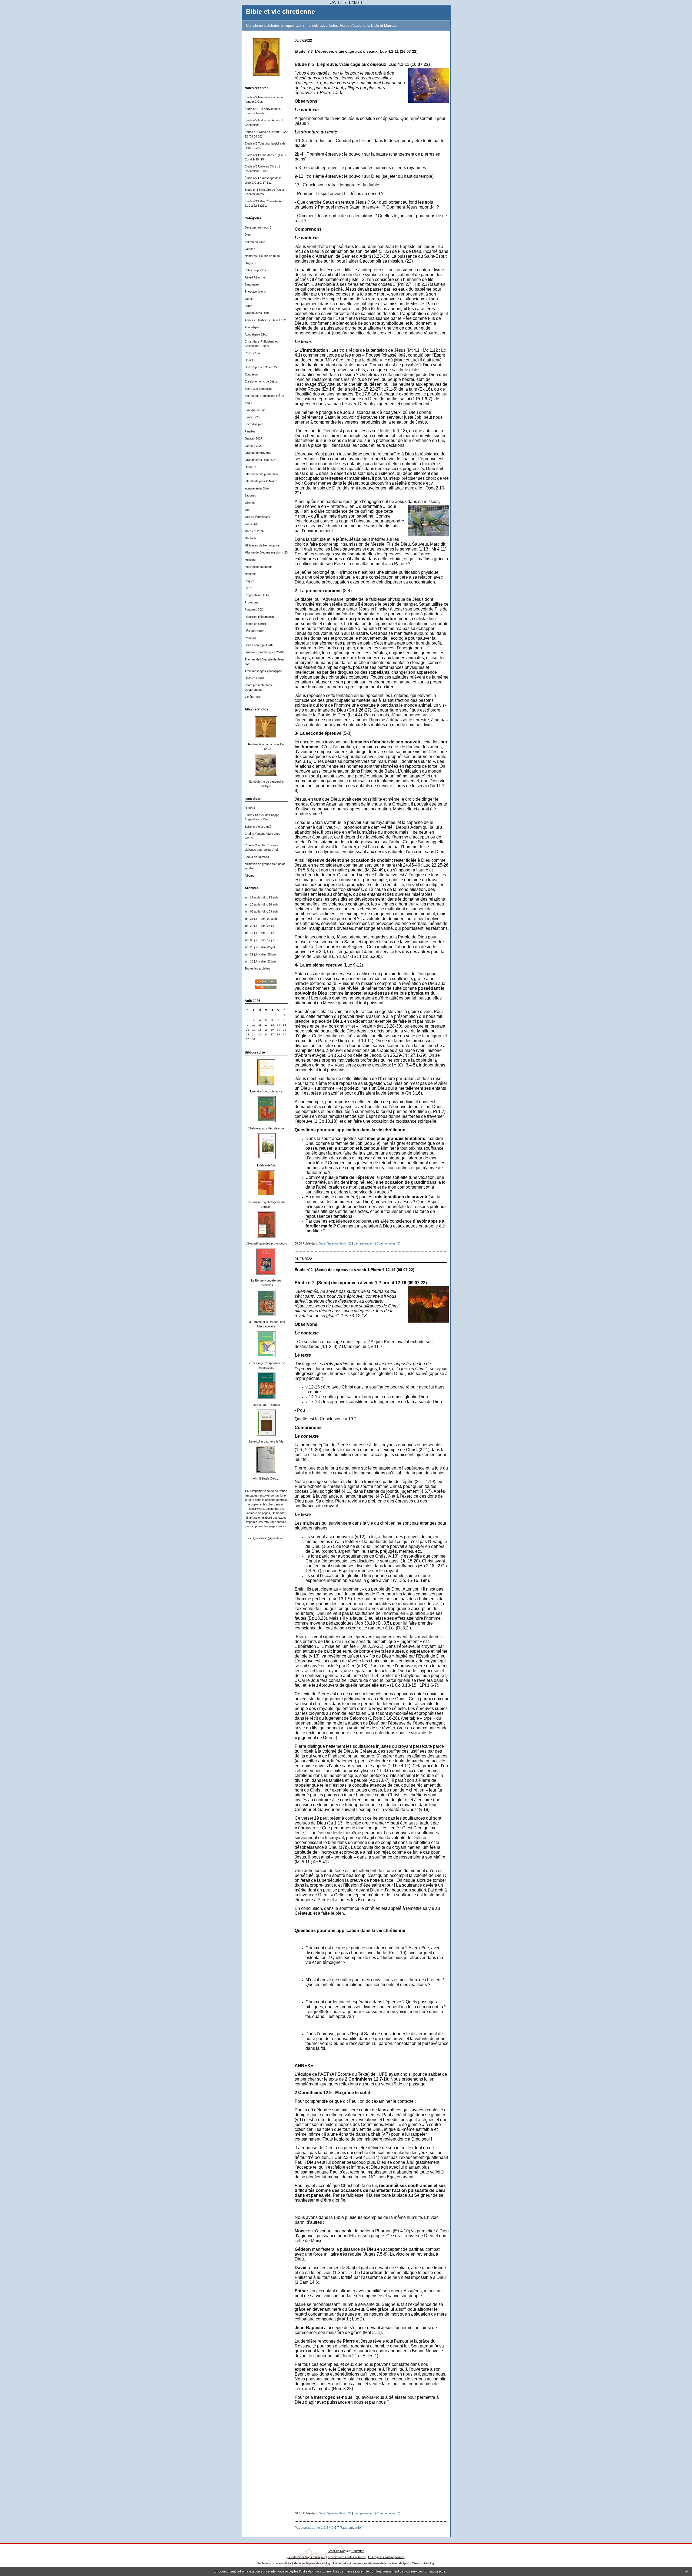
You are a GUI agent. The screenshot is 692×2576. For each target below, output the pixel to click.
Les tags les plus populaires (386, 2557)
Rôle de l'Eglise (254, 631)
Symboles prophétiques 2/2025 (265, 652)
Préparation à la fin (257, 595)
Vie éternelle (253, 697)
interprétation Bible (257, 488)
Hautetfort (358, 2551)
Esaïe (248, 403)
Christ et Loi (252, 353)
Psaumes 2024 (254, 609)
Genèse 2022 (254, 446)
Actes (248, 306)
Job (247, 510)
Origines (250, 263)
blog (431, 2563)
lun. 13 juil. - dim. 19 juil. (260, 933)
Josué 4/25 (252, 524)
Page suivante (350, 2528)
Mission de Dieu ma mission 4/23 (266, 552)
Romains (250, 638)
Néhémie (250, 574)
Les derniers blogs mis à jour (307, 2557)
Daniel (249, 360)
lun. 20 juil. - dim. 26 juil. (260, 926)
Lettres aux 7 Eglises (266, 1405)
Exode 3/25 (252, 417)
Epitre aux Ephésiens (259, 389)
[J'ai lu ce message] (687, 2571)
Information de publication (261, 474)
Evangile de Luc (255, 410)
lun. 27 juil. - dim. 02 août (261, 919)
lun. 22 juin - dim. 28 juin (260, 954)
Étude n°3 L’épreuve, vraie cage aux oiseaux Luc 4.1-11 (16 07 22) (356, 51)
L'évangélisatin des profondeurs (266, 1243)
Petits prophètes (255, 270)
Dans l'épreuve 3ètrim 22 (261, 367)
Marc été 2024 (254, 531)
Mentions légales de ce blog (312, 2563)
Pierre (249, 588)
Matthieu (250, 538)
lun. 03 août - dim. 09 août (262, 911)
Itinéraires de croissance (266, 1091)
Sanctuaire (252, 284)
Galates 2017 (253, 438)
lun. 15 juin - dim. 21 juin (260, 961)
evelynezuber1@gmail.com (266, 1538)
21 (278, 1030)
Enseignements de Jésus (261, 381)
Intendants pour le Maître (261, 481)
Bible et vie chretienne (280, 12)
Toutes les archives (257, 968)
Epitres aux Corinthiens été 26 (264, 396)
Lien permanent (364, 1243)
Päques (250, 581)
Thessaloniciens (255, 291)
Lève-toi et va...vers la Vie (266, 1441)
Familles (250, 431)
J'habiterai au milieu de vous (266, 1128)
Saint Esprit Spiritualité (259, 645)
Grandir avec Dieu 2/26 (260, 460)
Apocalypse (252, 327)
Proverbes (252, 602)
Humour (250, 808)
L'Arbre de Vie (266, 1165)
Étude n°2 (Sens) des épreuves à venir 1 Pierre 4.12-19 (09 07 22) (355, 1270)
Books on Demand (257, 857)
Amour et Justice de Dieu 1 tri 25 (266, 320)
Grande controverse (258, 453)
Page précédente (307, 2528)
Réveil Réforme (255, 277)
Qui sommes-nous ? (258, 227)
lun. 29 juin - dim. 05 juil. (260, 947)
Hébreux (250, 467)
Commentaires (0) (388, 1243)
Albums (249, 876)
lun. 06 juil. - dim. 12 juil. (260, 940)
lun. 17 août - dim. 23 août (262, 897)
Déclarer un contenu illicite (274, 2563)
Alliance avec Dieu (257, 313)
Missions (250, 560)
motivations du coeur (258, 567)
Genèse (250, 249)
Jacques (250, 495)
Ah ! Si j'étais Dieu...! (266, 1478)
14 (278, 1025)
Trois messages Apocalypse (263, 671)
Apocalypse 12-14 (257, 334)
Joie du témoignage (257, 517)
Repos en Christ (255, 624)
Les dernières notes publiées (347, 2557)
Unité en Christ (254, 678)
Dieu (248, 234)
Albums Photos (256, 709)
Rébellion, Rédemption (259, 617)
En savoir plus (435, 2571)
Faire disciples (254, 424)
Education (251, 374)
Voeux (249, 299)
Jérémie (250, 503)
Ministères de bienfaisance (262, 545)
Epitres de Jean (255, 242)
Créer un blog (337, 2551)
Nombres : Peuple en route (262, 256)
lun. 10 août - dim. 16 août (262, 904)
